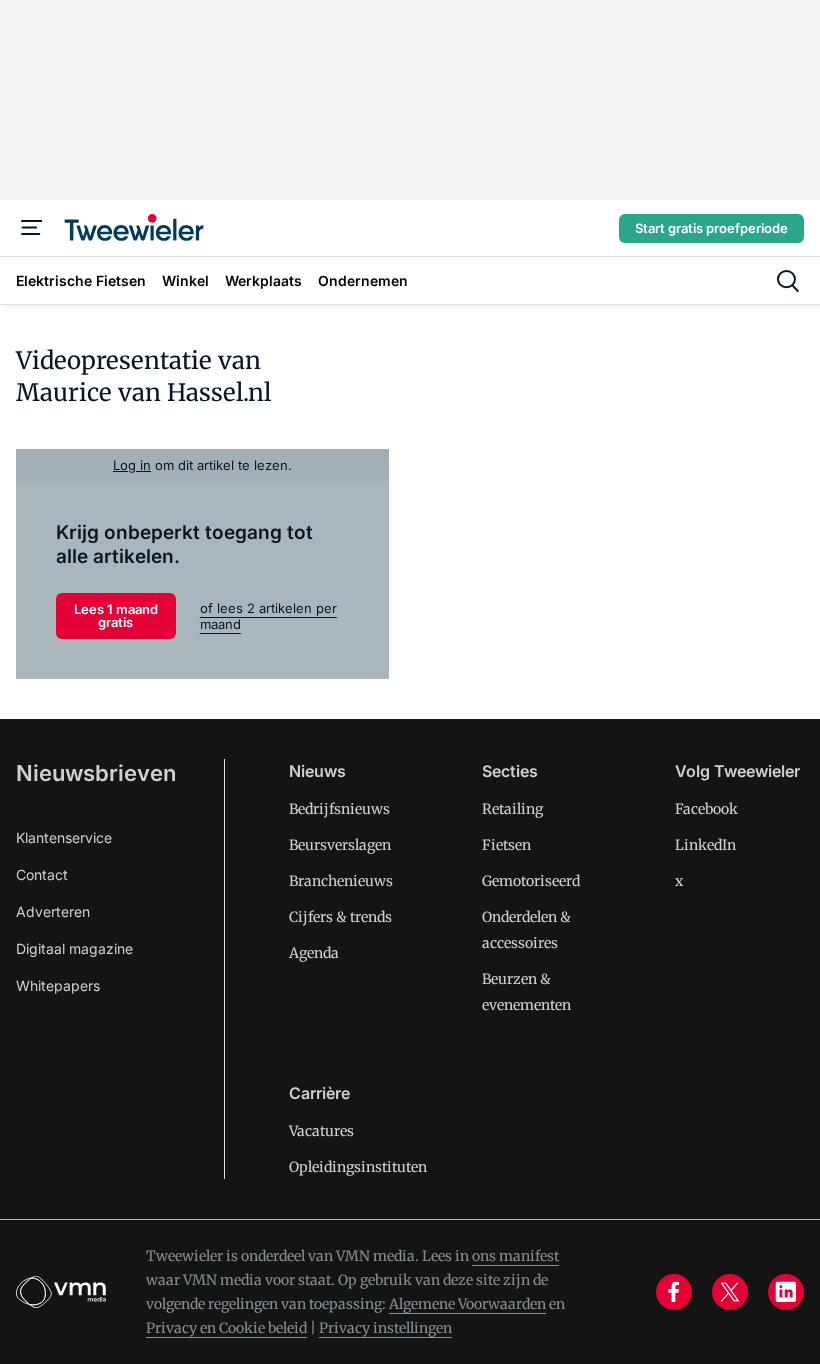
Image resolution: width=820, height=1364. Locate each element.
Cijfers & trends (340, 917)
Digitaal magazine (74, 948)
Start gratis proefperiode (711, 228)
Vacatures (321, 1131)
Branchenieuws (341, 881)
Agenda (314, 953)
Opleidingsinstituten (358, 1167)
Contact (42, 874)
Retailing (512, 809)
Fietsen (506, 845)
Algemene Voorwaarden (467, 1304)
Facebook (706, 809)
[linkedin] (786, 1292)
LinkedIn (705, 845)
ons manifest (515, 1256)
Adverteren (53, 911)
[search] (788, 281)
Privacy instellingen (385, 1328)
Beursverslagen (340, 845)
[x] (730, 1292)
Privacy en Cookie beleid (226, 1328)
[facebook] (674, 1292)
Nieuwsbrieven (96, 773)
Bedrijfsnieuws (339, 809)
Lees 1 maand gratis (116, 615)
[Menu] (32, 228)
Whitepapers (58, 985)
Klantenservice (64, 837)
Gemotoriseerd (531, 881)
